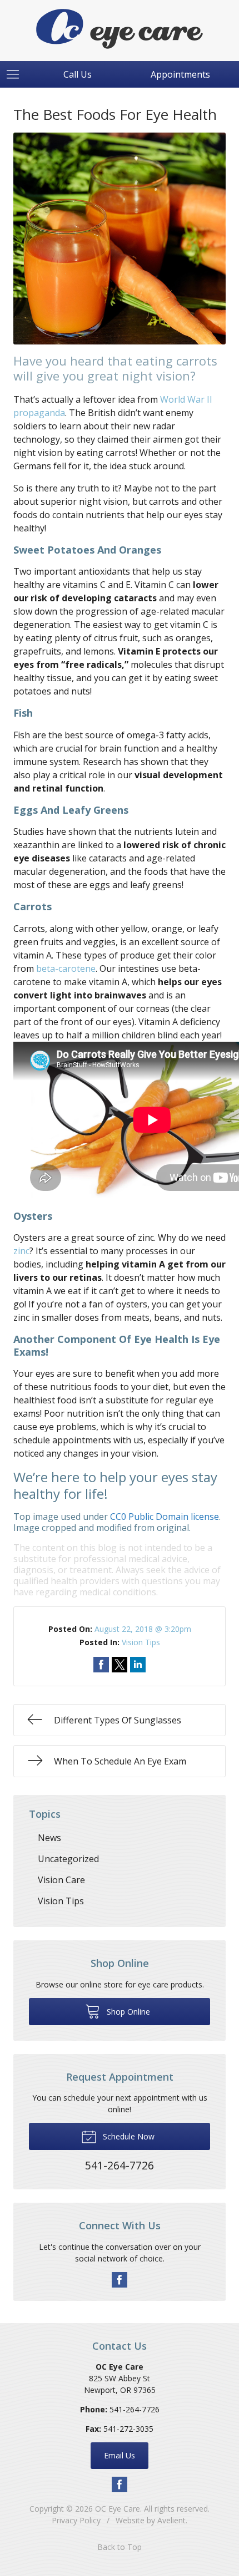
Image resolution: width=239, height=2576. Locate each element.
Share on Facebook (101, 1665)
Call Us (78, 74)
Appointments (180, 74)
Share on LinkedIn (138, 1665)
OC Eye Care (118, 2509)
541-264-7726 (135, 2409)
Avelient (171, 2520)
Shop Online (127, 2012)
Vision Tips (141, 1642)
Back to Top (120, 2547)
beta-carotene (66, 968)
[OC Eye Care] (120, 29)
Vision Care (61, 1880)
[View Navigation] (17, 74)
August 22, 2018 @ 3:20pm (143, 1629)
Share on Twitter (120, 1665)
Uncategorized (68, 1859)
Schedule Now (128, 2136)
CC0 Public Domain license (165, 1517)
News (49, 1838)
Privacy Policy (76, 2520)
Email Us (120, 2455)
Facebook (120, 2280)
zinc (21, 1251)
